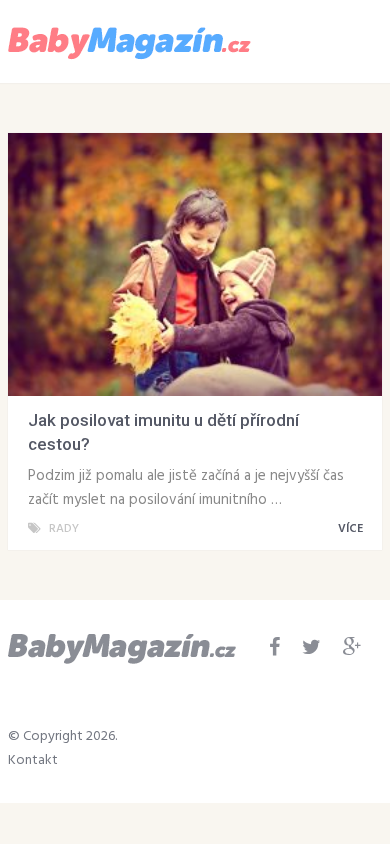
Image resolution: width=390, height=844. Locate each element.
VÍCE (352, 529)
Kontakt (33, 760)
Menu (323, 40)
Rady (64, 529)
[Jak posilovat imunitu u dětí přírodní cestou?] (195, 264)
